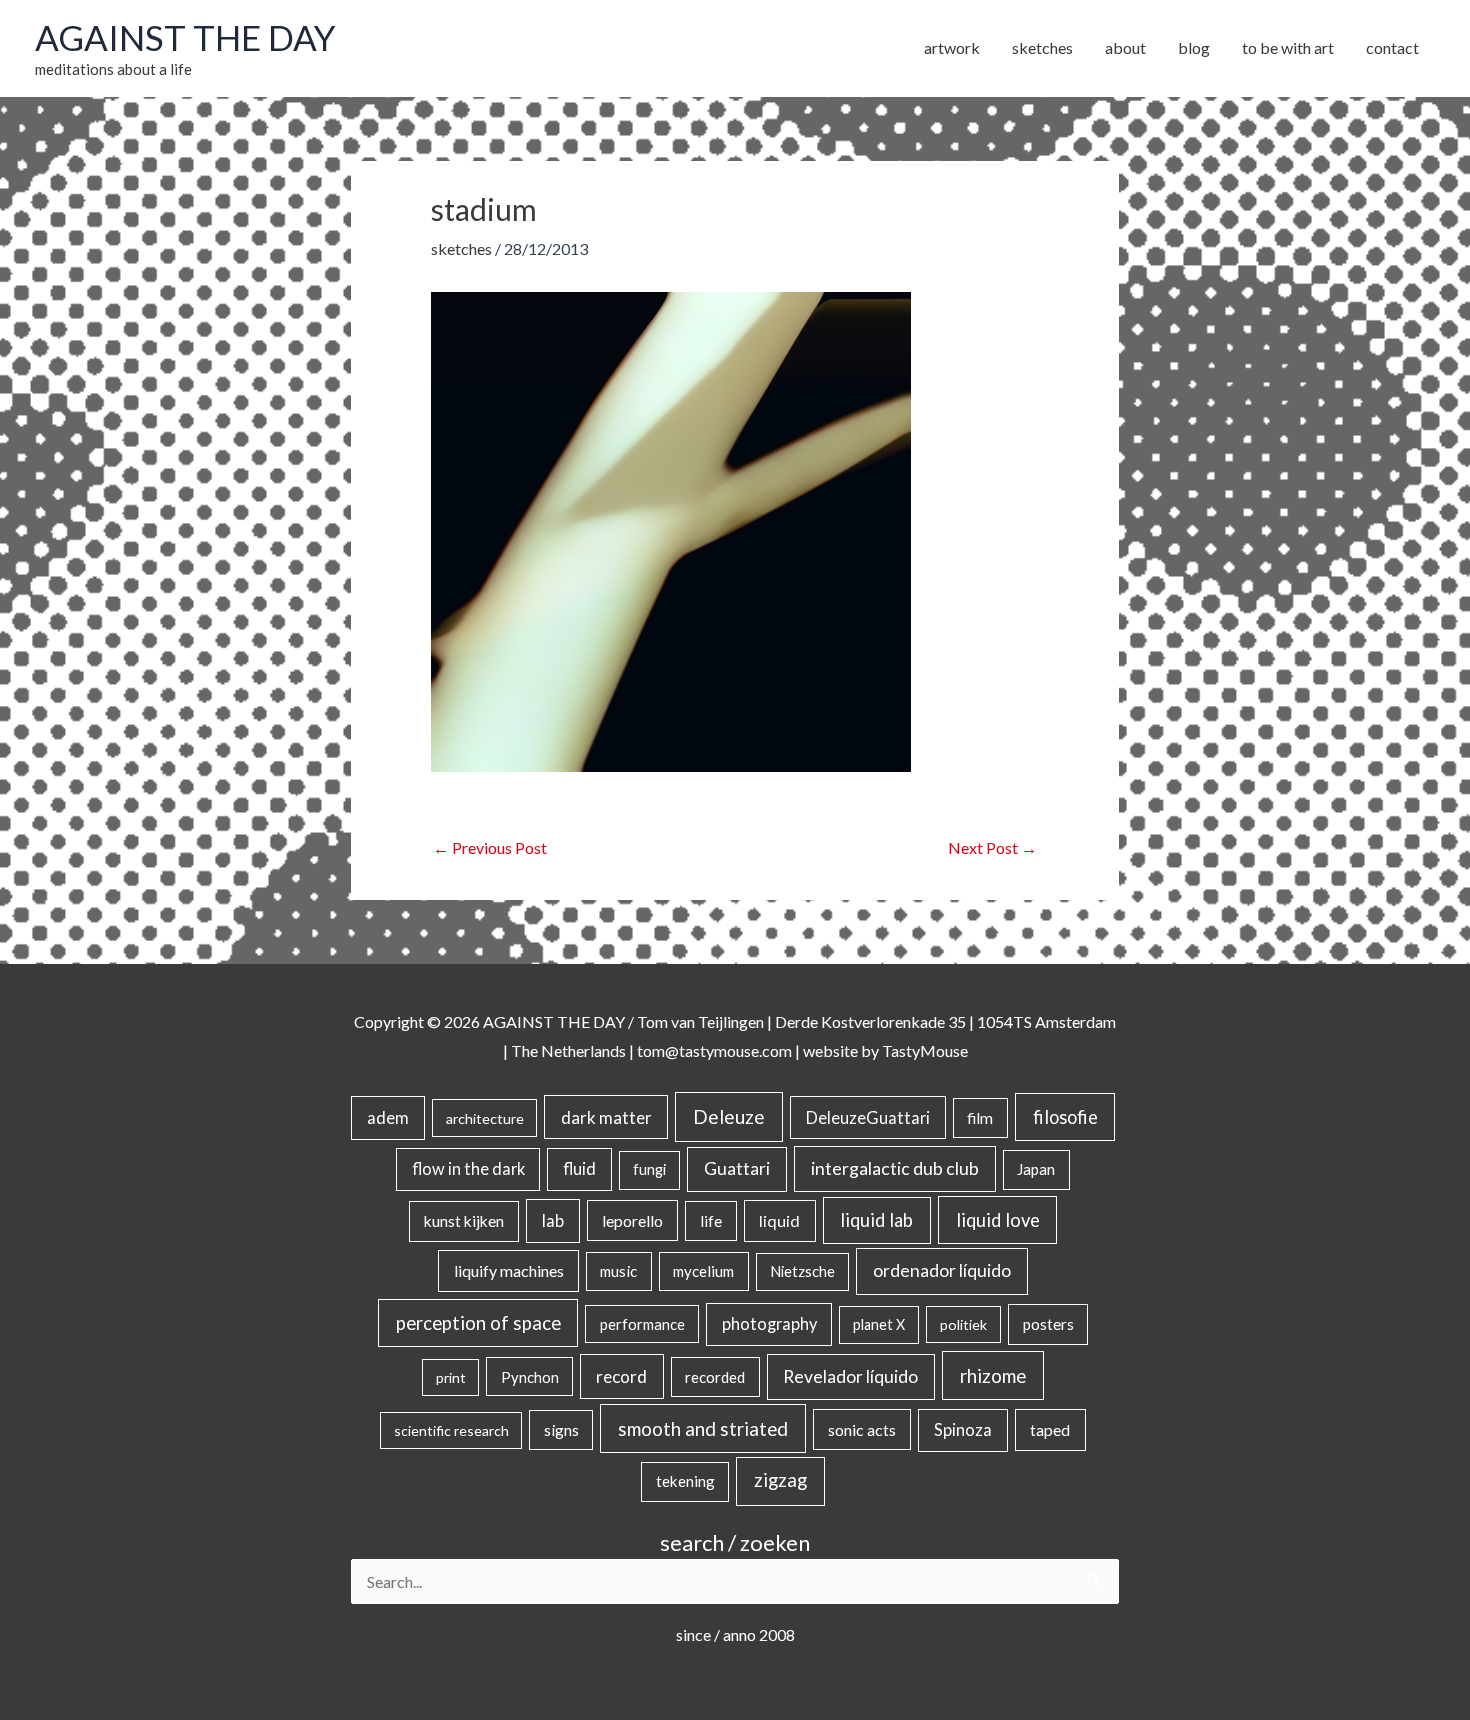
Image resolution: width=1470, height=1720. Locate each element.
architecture (485, 1118)
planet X (879, 1324)
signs (561, 1430)
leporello (632, 1220)
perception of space (478, 1322)
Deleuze (729, 1116)
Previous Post (490, 847)
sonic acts (862, 1429)
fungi (649, 1169)
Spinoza (963, 1430)
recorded (715, 1377)
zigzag (780, 1480)
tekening (685, 1481)
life (711, 1221)
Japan (1036, 1169)
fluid (579, 1168)
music (618, 1271)
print (451, 1377)
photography (769, 1324)
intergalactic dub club (895, 1168)
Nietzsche (802, 1271)
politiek (963, 1324)
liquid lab (876, 1220)
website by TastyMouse (885, 1050)
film (980, 1118)
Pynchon (530, 1377)
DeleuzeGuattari (868, 1117)
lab (553, 1221)
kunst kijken (464, 1221)
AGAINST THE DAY (185, 37)
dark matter (606, 1117)
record (621, 1376)
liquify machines (509, 1270)
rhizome (993, 1375)
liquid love (998, 1220)
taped (1050, 1429)
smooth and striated (703, 1429)
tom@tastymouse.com (714, 1050)
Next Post (992, 847)
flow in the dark (468, 1168)
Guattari (737, 1168)
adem (388, 1118)
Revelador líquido (850, 1376)
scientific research (451, 1430)
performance (642, 1324)
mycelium (703, 1271)
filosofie (1065, 1117)
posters (1048, 1324)
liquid (779, 1220)
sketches (461, 248)
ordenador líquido (942, 1270)
